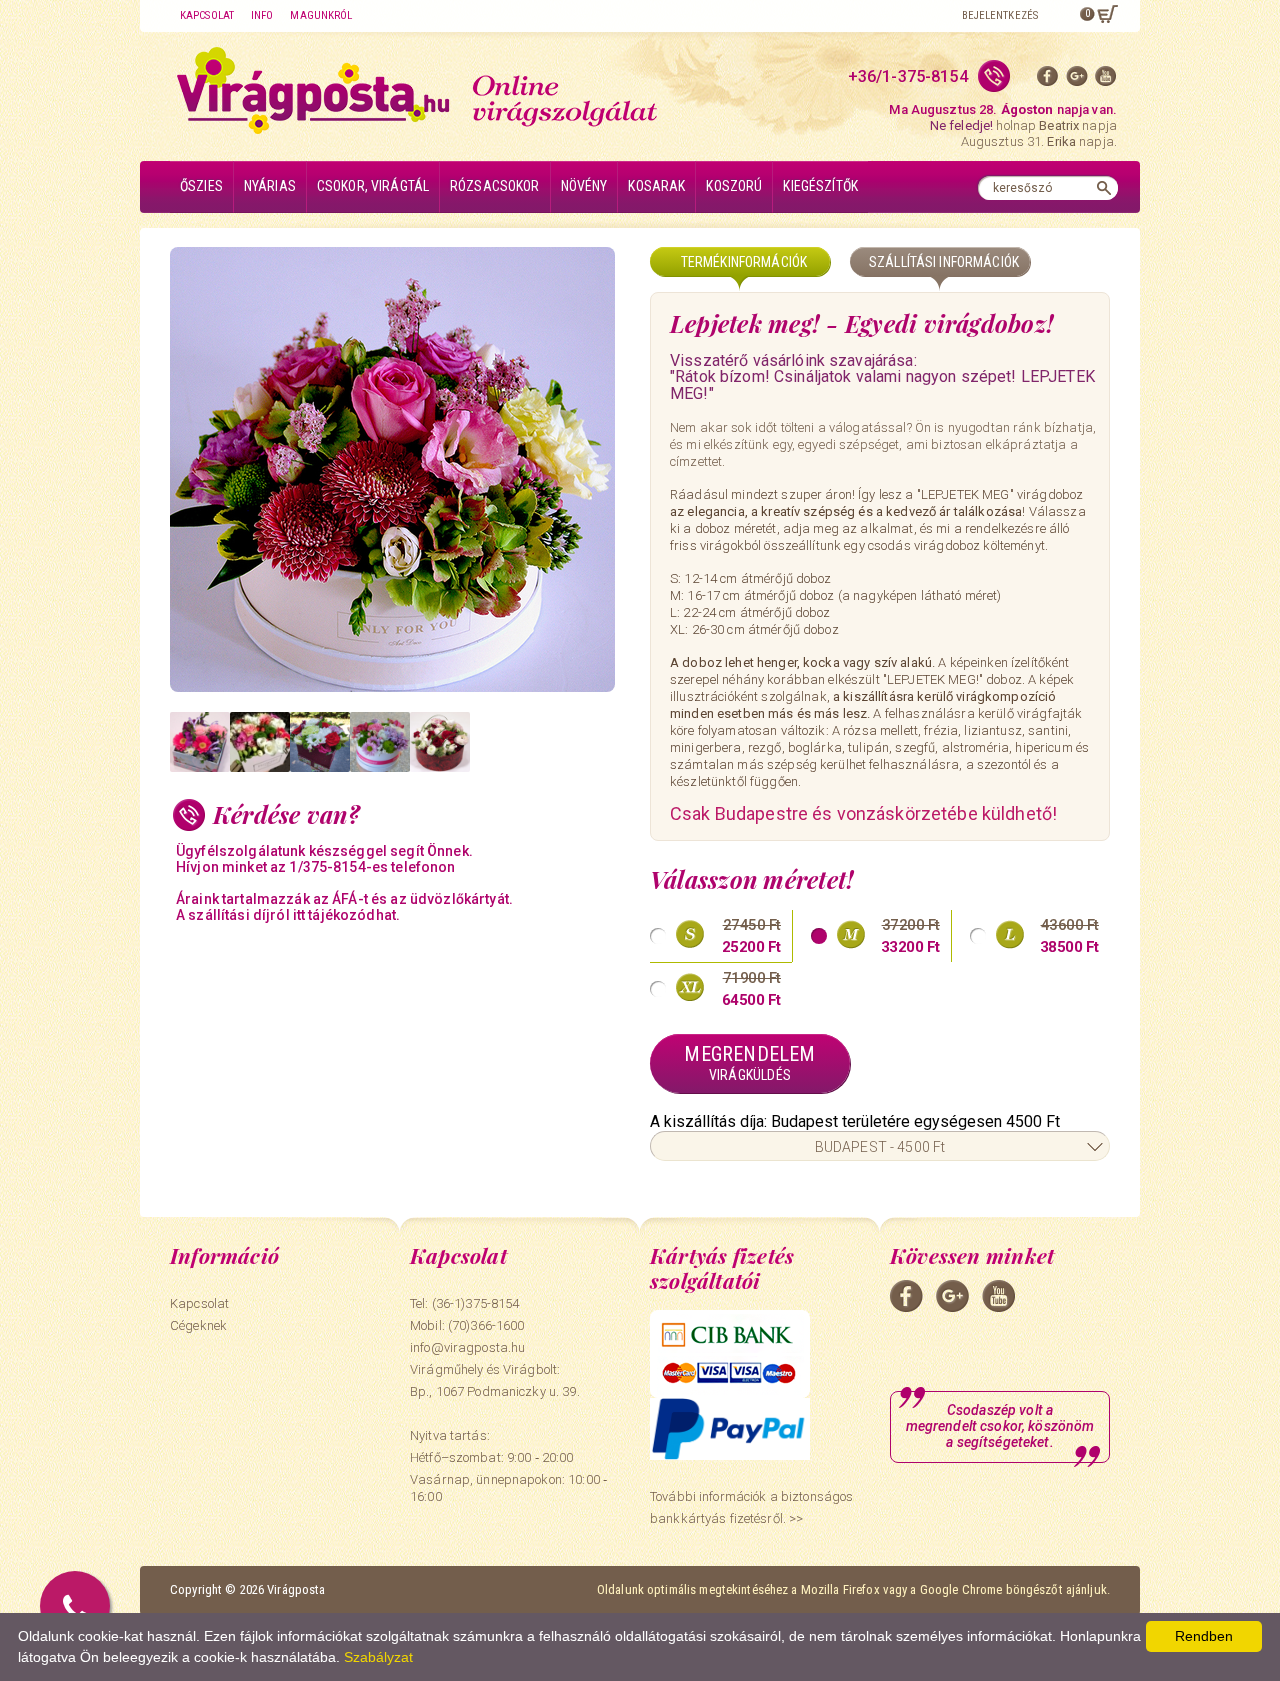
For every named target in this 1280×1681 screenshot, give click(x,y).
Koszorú (734, 186)
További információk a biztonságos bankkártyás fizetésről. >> (751, 1507)
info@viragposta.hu (467, 1347)
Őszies (201, 186)
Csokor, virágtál (373, 186)
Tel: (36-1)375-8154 (464, 1303)
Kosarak (656, 186)
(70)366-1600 (486, 1325)
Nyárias (270, 186)
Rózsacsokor (495, 186)
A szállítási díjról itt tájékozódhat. (288, 915)
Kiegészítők (820, 186)
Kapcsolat (207, 15)
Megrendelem (749, 1062)
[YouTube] (1106, 80)
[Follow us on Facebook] (1048, 80)
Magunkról (321, 15)
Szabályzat (378, 1657)
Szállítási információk (944, 262)
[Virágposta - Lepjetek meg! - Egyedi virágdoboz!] (400, 469)
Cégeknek (198, 1325)
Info (262, 15)
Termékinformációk (744, 262)
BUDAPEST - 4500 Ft (880, 1147)
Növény (584, 186)
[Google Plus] (1077, 80)
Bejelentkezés (1000, 15)
